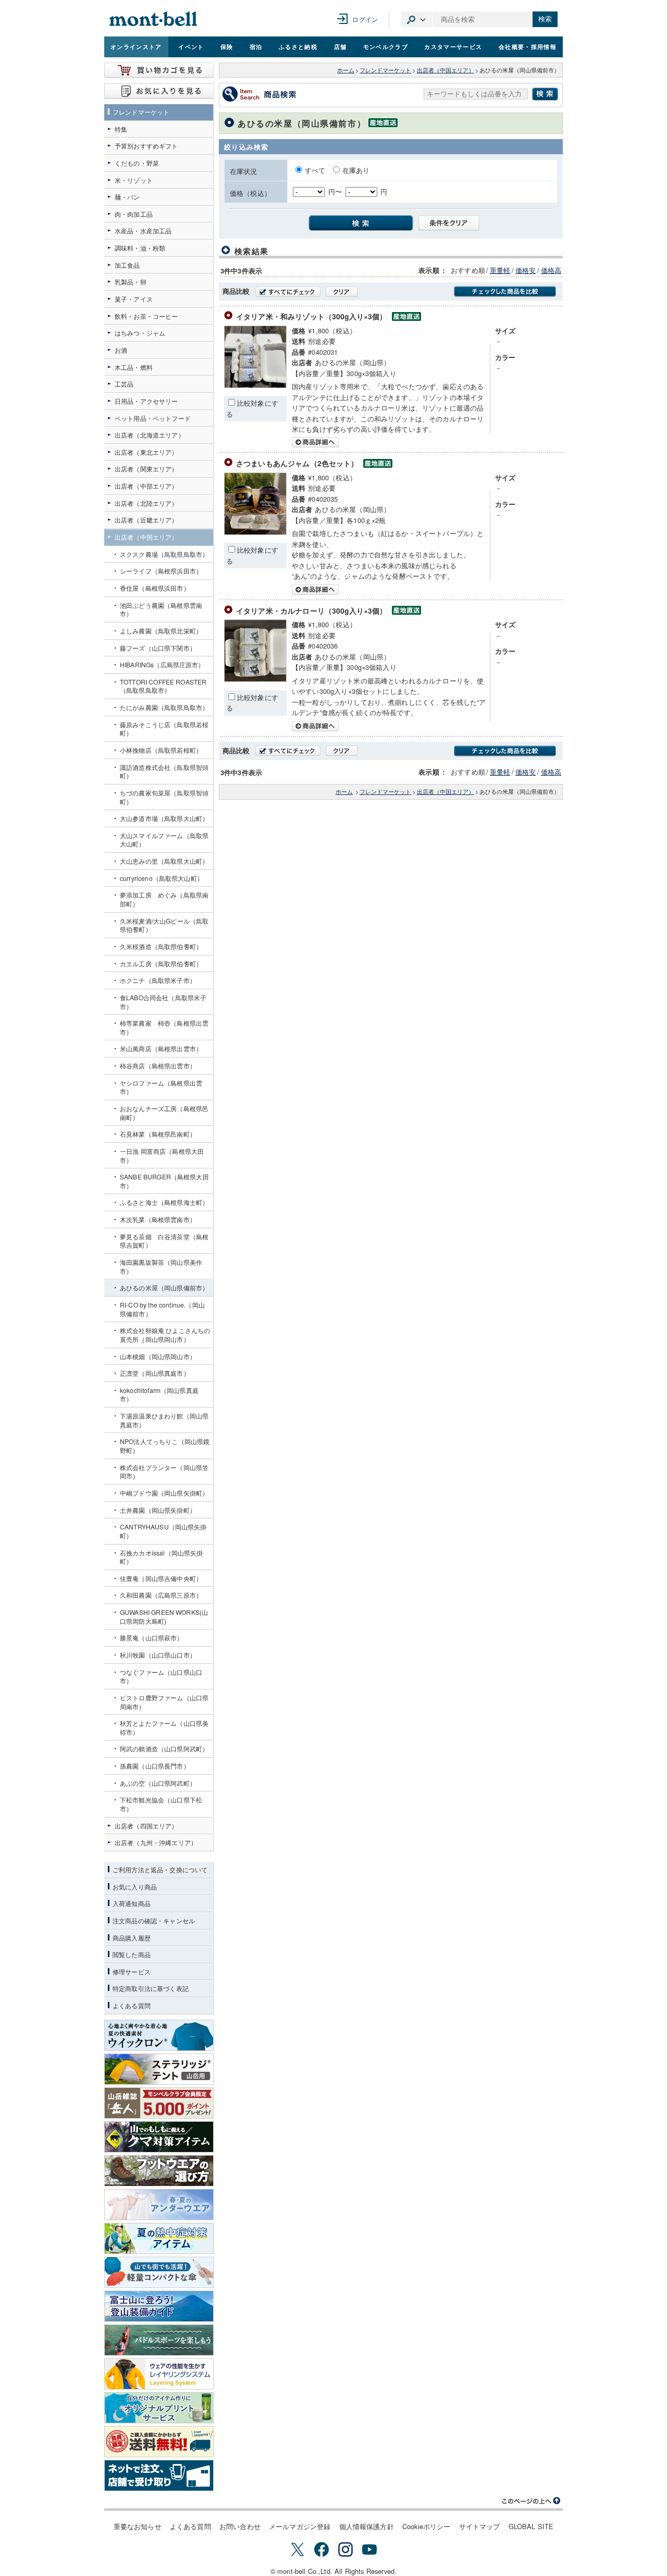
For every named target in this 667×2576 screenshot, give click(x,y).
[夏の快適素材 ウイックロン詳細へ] (159, 2035)
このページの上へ (532, 2501)
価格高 (551, 270)
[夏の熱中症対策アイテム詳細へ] (159, 2238)
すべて (316, 170)
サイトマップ (480, 2526)
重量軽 (500, 270)
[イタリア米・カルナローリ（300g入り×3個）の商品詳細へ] (255, 679)
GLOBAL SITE (531, 2526)
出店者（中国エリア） (446, 70)
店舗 (341, 46)
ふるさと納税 (298, 46)
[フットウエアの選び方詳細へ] (159, 2171)
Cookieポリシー (427, 2526)
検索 (545, 19)
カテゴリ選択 (416, 19)
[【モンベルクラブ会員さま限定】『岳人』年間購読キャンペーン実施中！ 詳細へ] (159, 2103)
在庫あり (356, 170)
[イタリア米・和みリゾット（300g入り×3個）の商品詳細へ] (255, 385)
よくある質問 (190, 2526)
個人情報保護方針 (367, 2526)
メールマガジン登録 (300, 2526)
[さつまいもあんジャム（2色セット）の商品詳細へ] (255, 532)
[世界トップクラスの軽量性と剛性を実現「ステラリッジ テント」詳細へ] (159, 2069)
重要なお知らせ (138, 2526)
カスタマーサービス (453, 46)
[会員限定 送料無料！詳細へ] (159, 2442)
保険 (227, 46)
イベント (191, 46)
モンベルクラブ (386, 46)
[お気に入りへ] (159, 91)
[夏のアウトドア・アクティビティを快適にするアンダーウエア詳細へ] (159, 2205)
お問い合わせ (240, 2526)
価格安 (526, 270)
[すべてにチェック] (288, 292)
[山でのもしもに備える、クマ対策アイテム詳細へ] (159, 2137)
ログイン (365, 19)
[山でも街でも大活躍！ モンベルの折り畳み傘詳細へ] (159, 2272)
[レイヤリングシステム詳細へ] (159, 2374)
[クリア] (342, 292)
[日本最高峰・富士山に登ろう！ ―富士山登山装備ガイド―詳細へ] (159, 2306)
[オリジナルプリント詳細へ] (159, 2408)
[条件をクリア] (446, 222)
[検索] (358, 222)
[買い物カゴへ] (159, 70)
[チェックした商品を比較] (505, 291)
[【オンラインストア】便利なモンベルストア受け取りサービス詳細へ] (159, 2475)
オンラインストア (136, 46)
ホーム (346, 70)
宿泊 (256, 46)
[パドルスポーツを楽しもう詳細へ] (159, 2340)
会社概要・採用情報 (528, 46)
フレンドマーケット (385, 70)
